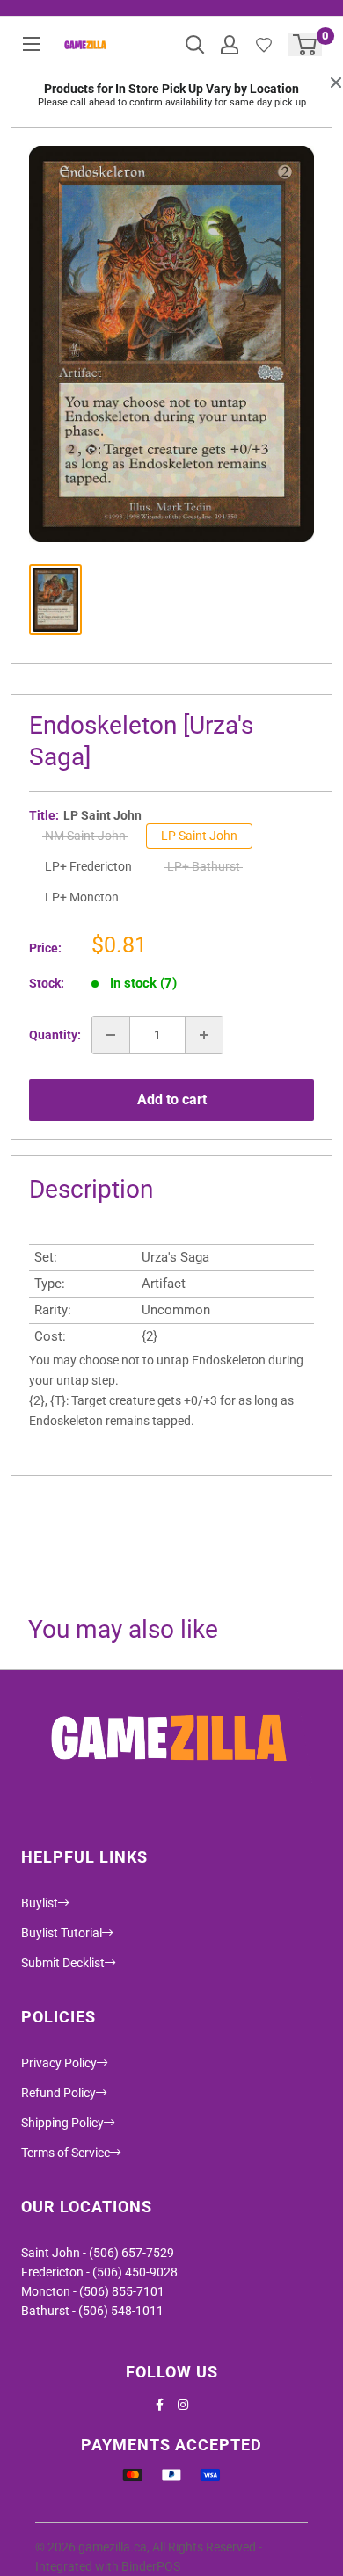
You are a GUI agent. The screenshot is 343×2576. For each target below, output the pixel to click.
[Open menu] (32, 44)
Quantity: (55, 1035)
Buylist (40, 1903)
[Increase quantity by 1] (204, 1035)
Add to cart (172, 1100)
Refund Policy (58, 2093)
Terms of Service (66, 2153)
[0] (306, 45)
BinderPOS (151, 2566)
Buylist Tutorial (62, 1933)
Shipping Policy (62, 2123)
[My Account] (230, 45)
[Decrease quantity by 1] (111, 1035)
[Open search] (195, 45)
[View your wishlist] (264, 45)
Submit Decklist (63, 1963)
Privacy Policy (59, 2063)
